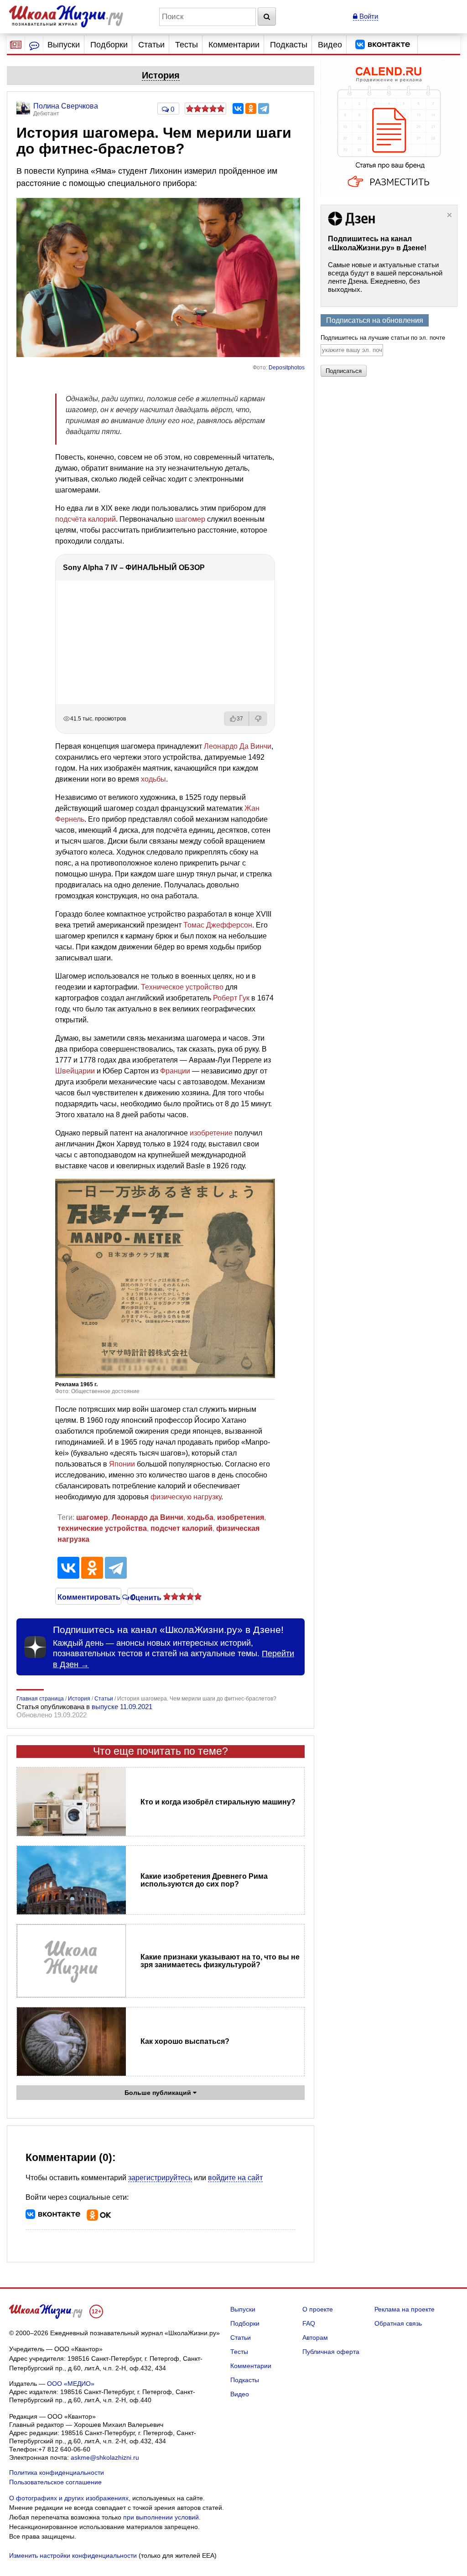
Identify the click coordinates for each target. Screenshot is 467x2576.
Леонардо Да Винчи (238, 746)
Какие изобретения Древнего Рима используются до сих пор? (204, 1880)
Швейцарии (75, 1071)
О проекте (318, 2309)
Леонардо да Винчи (148, 1517)
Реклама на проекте (405, 2309)
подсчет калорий (182, 1528)
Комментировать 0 (88, 1596)
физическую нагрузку (186, 1497)
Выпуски (64, 45)
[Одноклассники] (251, 109)
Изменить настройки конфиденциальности (73, 2555)
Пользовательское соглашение (55, 2482)
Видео (330, 45)
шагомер (190, 519)
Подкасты (289, 45)
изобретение (211, 1133)
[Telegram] (264, 109)
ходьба (200, 1517)
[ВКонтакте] (238, 109)
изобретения (241, 1517)
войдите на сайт (235, 2178)
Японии (122, 1464)
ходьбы (153, 779)
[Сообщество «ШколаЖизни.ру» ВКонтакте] (383, 45)
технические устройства (102, 1528)
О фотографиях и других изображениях (69, 2498)
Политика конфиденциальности (57, 2472)
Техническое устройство (182, 987)
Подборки (109, 45)
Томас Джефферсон (218, 925)
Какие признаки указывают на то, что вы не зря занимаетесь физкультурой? (220, 1961)
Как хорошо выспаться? (185, 2041)
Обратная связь (398, 2323)
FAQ (309, 2323)
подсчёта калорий (86, 519)
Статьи (151, 45)
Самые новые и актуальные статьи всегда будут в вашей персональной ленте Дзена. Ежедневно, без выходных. (385, 277)
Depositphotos (287, 368)
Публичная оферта (331, 2352)
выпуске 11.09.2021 (122, 1707)
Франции (175, 1071)
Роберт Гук (231, 998)
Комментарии (234, 45)
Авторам (315, 2338)
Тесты (187, 45)
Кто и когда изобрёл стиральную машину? (218, 1802)
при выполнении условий (161, 2517)
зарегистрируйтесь (160, 2178)
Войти (368, 16)
